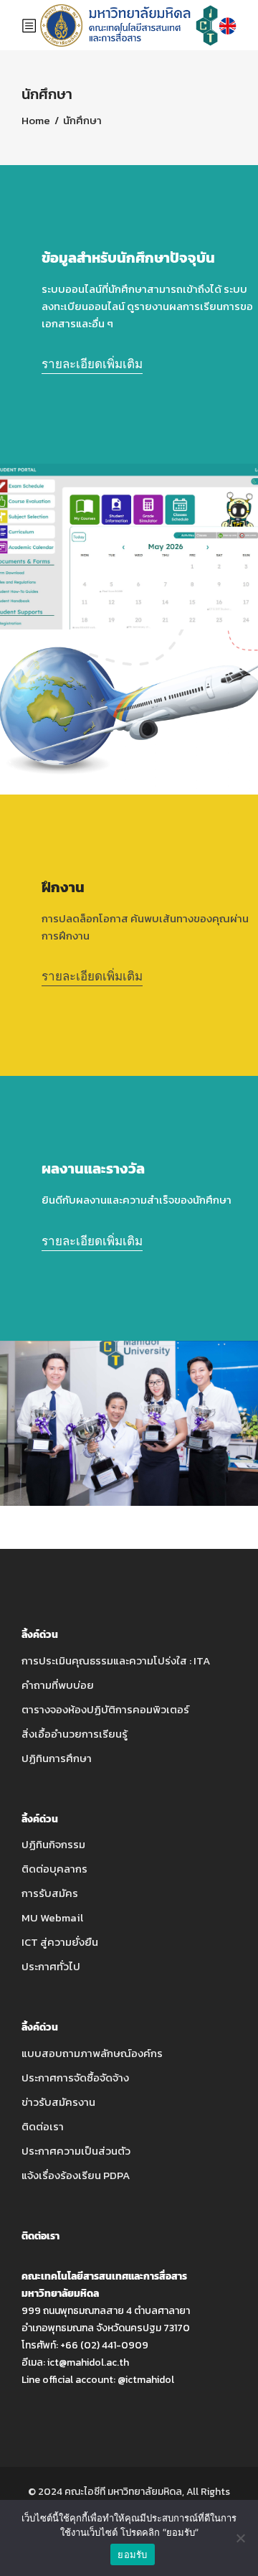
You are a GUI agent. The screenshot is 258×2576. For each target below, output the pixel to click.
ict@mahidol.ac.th (88, 2362)
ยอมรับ (132, 2554)
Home (36, 120)
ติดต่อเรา (43, 2126)
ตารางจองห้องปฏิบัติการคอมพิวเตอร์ (105, 1709)
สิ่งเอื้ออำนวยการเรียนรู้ (75, 1734)
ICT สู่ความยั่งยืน (60, 1942)
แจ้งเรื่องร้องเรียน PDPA (76, 2175)
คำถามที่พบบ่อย (58, 1685)
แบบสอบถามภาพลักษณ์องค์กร (92, 2053)
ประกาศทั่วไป (51, 1966)
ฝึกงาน (63, 887)
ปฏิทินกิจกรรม (53, 1844)
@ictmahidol (146, 2380)
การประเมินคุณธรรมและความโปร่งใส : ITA (116, 1661)
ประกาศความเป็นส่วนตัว (76, 2151)
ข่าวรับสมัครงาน (58, 2102)
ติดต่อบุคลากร (54, 1869)
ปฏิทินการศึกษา (57, 1758)
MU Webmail (52, 1917)
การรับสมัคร (50, 1893)
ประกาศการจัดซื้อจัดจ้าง (75, 2078)
